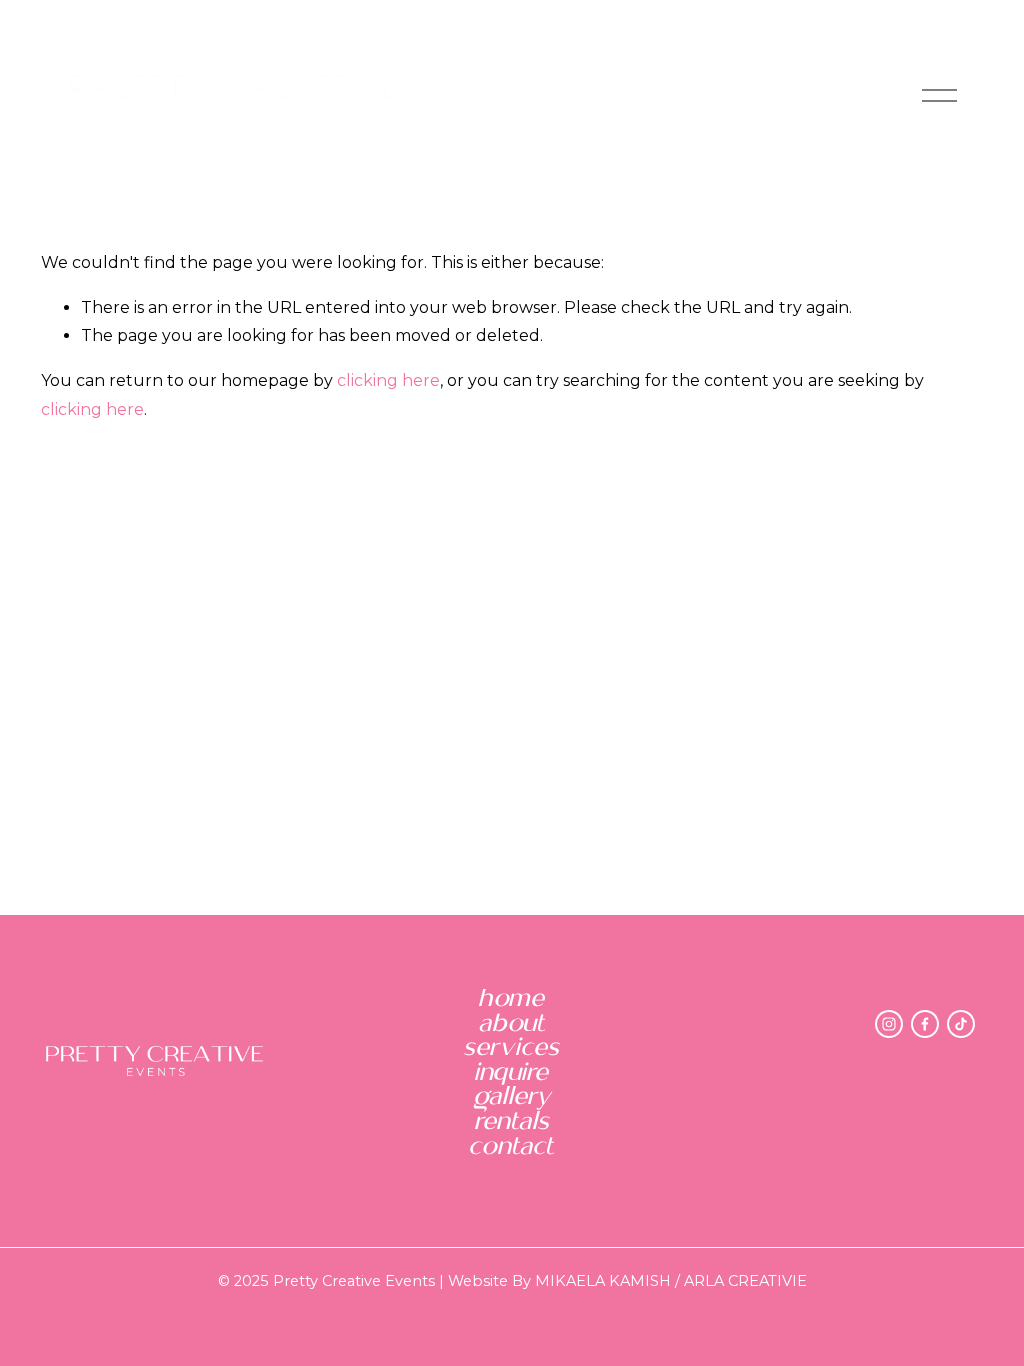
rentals (512, 1122)
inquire (512, 1073)
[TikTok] (961, 1024)
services (512, 1048)
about (512, 1024)
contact (512, 1147)
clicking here (388, 380)
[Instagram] (889, 1024)
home (512, 999)
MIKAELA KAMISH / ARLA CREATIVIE (671, 1281)
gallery (512, 1097)
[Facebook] (925, 1024)
